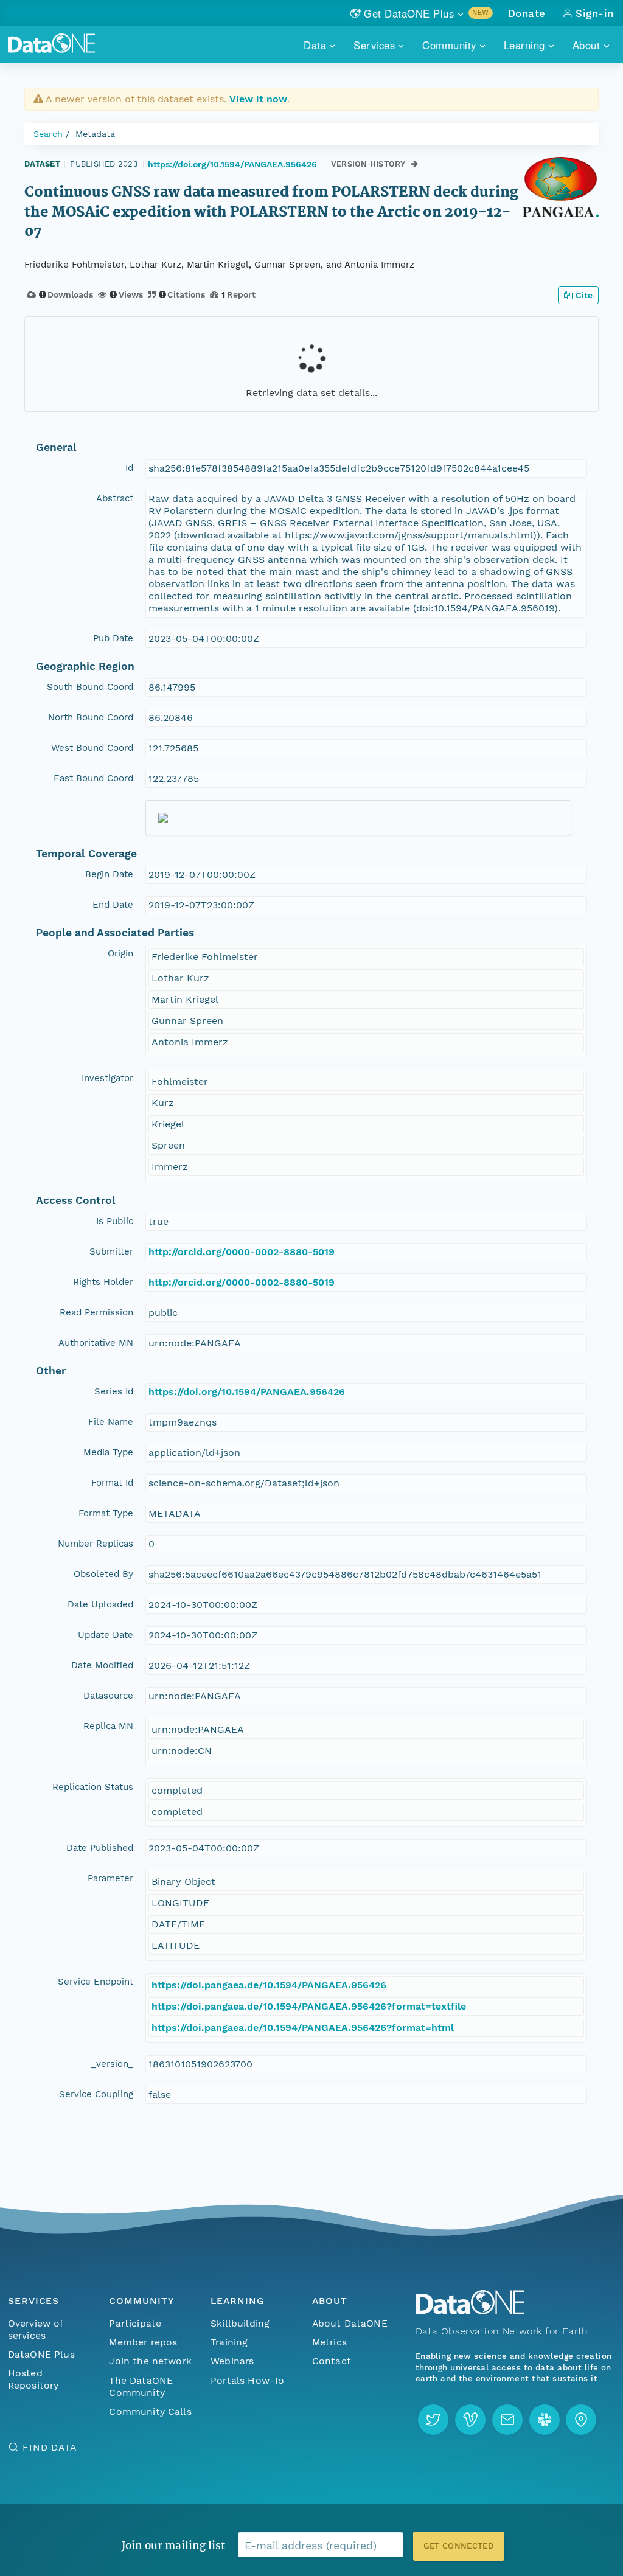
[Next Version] (415, 164)
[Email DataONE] (507, 2420)
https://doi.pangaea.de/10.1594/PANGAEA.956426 (269, 1985)
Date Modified (102, 1665)
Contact (332, 2361)
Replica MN (108, 1726)
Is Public (115, 1221)
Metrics (329, 2342)
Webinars (232, 2361)
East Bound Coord (93, 778)
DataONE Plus (41, 2354)
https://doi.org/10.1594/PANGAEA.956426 (232, 164)
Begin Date (109, 874)
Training (229, 2342)
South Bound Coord (90, 687)
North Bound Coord (91, 717)
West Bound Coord (92, 748)
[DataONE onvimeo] (470, 2420)
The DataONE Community (141, 2386)
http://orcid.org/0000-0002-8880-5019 (242, 1252)
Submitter (111, 1251)
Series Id (114, 1391)
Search (48, 134)
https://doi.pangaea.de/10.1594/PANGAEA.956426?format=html (303, 2028)
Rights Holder (103, 1282)
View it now (258, 99)
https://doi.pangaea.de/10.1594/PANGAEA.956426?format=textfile (309, 2006)
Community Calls (150, 2411)
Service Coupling (96, 2094)
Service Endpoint (96, 1982)
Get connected (459, 2546)
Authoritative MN (96, 1343)
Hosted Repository (33, 2379)
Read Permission (96, 1312)
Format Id (112, 1483)
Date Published (100, 1848)
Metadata (95, 134)
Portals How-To (247, 2380)
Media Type (108, 1452)
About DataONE (350, 2323)
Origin (120, 953)
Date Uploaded (100, 1604)
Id (129, 468)
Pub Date (113, 638)
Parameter (110, 1878)
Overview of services (36, 2329)
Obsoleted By (103, 1574)
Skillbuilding (240, 2323)
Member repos (143, 2342)
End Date (113, 905)
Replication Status (93, 1787)
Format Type (106, 1513)
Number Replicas (96, 1544)
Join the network (150, 2361)
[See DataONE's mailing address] (581, 2420)
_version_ (112, 2064)
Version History (368, 164)
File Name (111, 1422)
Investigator (107, 1078)
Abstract (115, 498)
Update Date (106, 1635)
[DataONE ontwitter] (433, 2420)
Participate (135, 2323)
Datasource (108, 1696)
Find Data (50, 2447)
